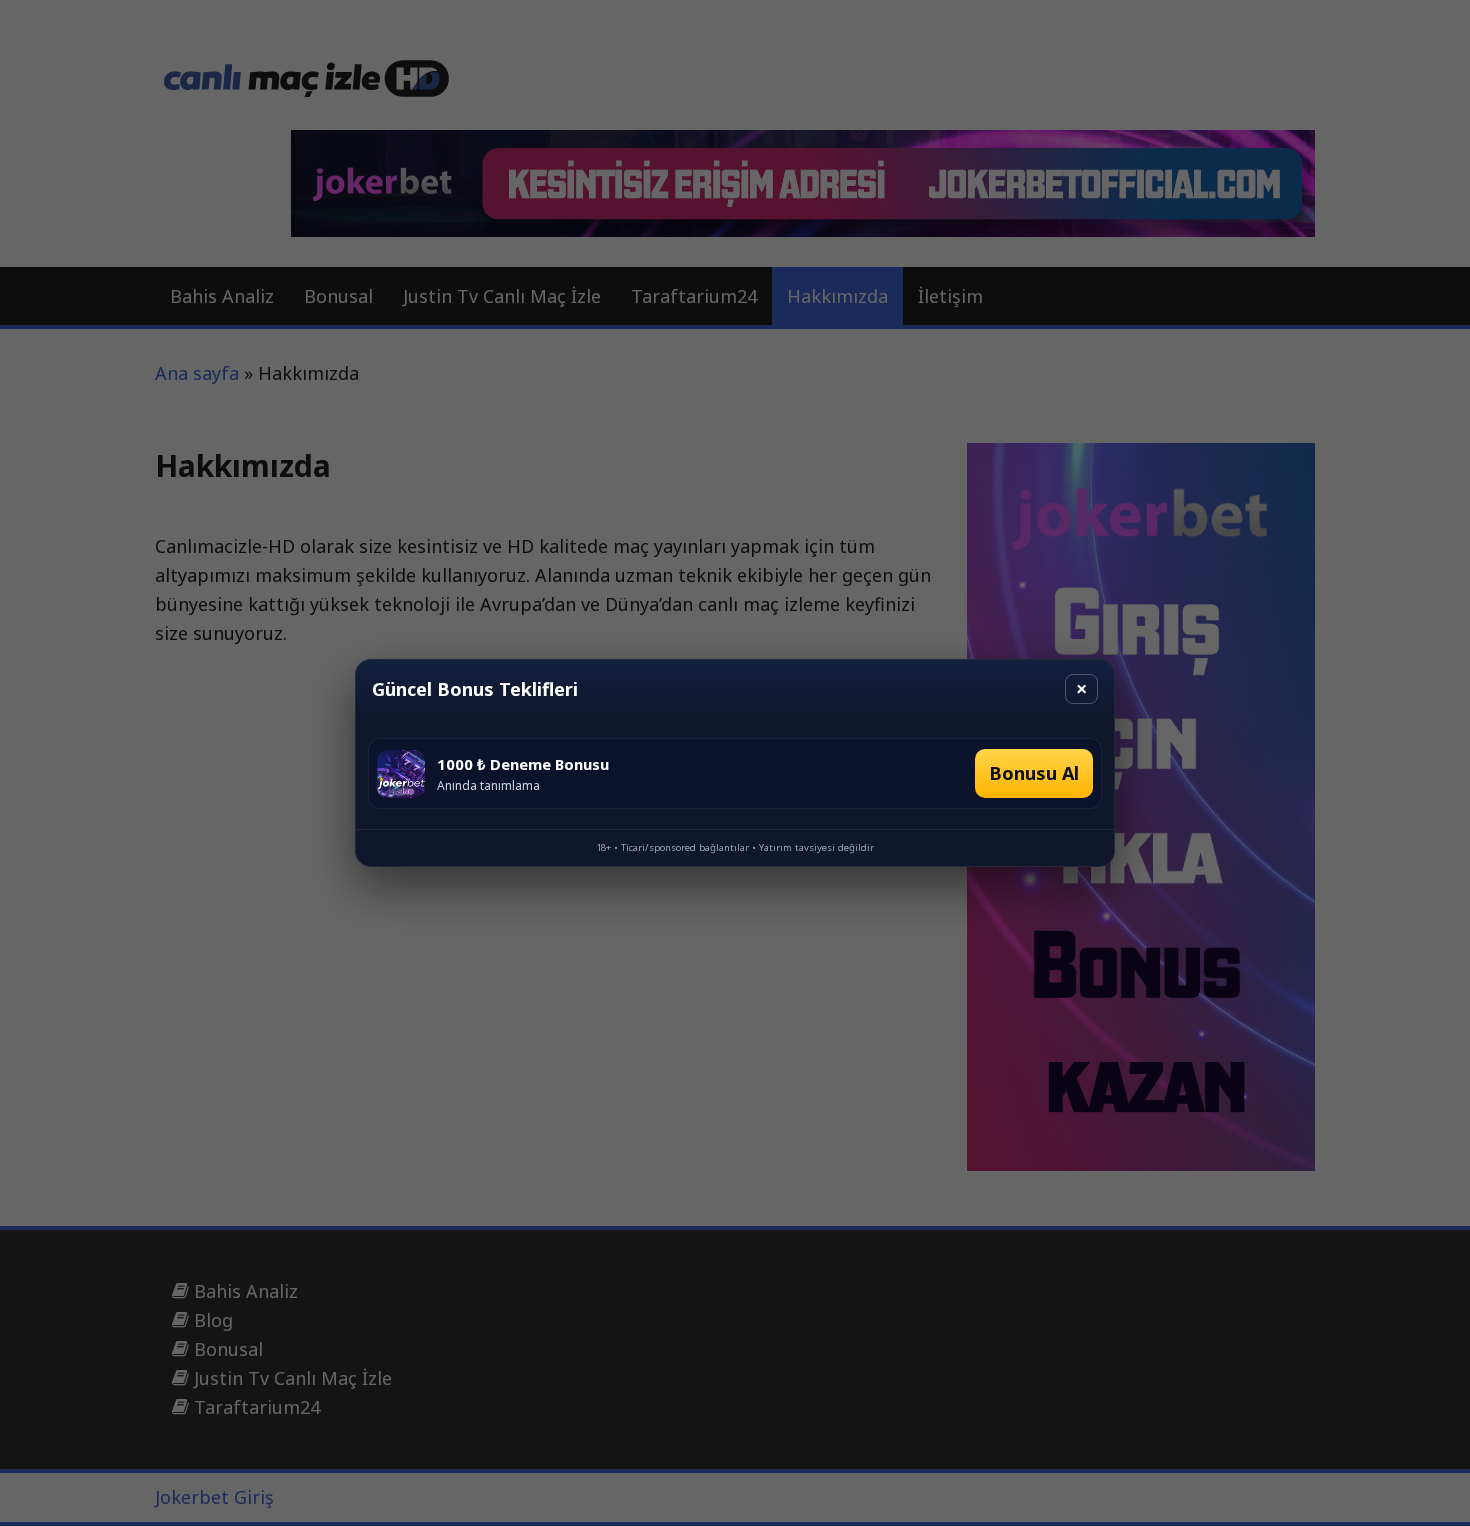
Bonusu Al (1034, 773)
